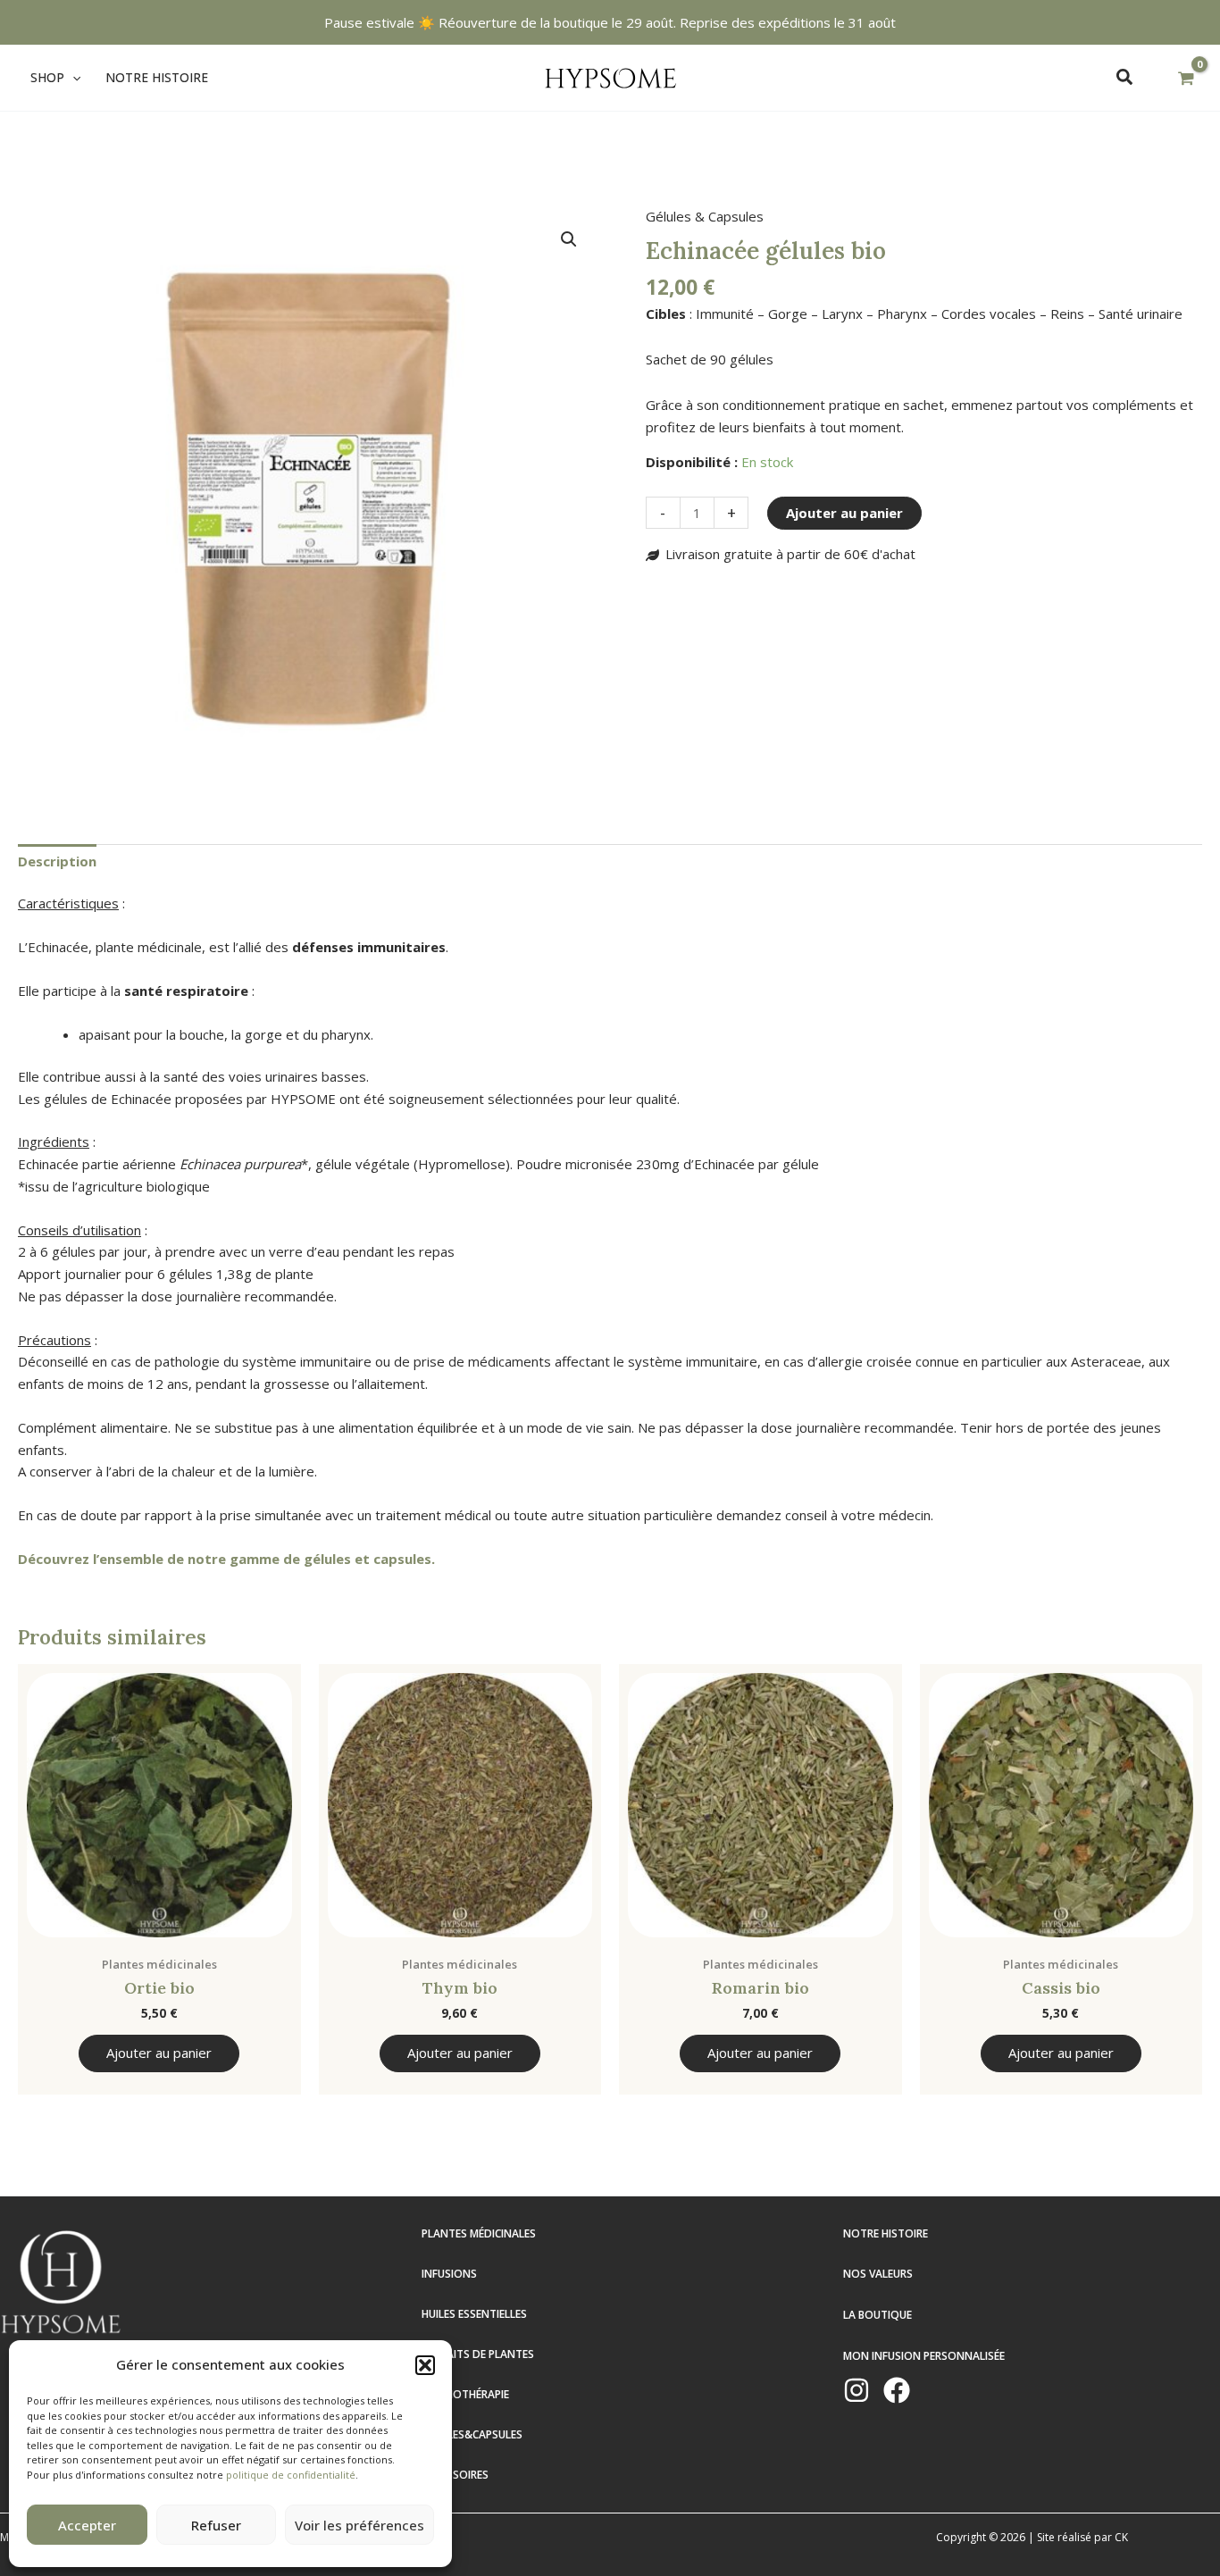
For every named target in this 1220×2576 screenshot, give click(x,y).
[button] (425, 2365)
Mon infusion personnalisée (924, 2356)
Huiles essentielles (474, 2314)
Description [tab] (57, 861)
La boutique (877, 2315)
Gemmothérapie (465, 2394)
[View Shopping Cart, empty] (1186, 79)
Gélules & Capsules (705, 216)
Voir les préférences (359, 2525)
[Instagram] (857, 2390)
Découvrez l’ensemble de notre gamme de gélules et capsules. (226, 1559)
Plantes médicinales (479, 2233)
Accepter (87, 2525)
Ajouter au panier (844, 513)
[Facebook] (897, 2390)
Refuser (216, 2525)
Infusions (449, 2274)
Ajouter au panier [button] (159, 2053)
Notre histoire (886, 2233)
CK (1121, 2537)
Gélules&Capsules (472, 2434)
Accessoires (455, 2475)
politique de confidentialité (291, 2475)
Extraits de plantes (478, 2354)
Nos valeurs (878, 2274)
